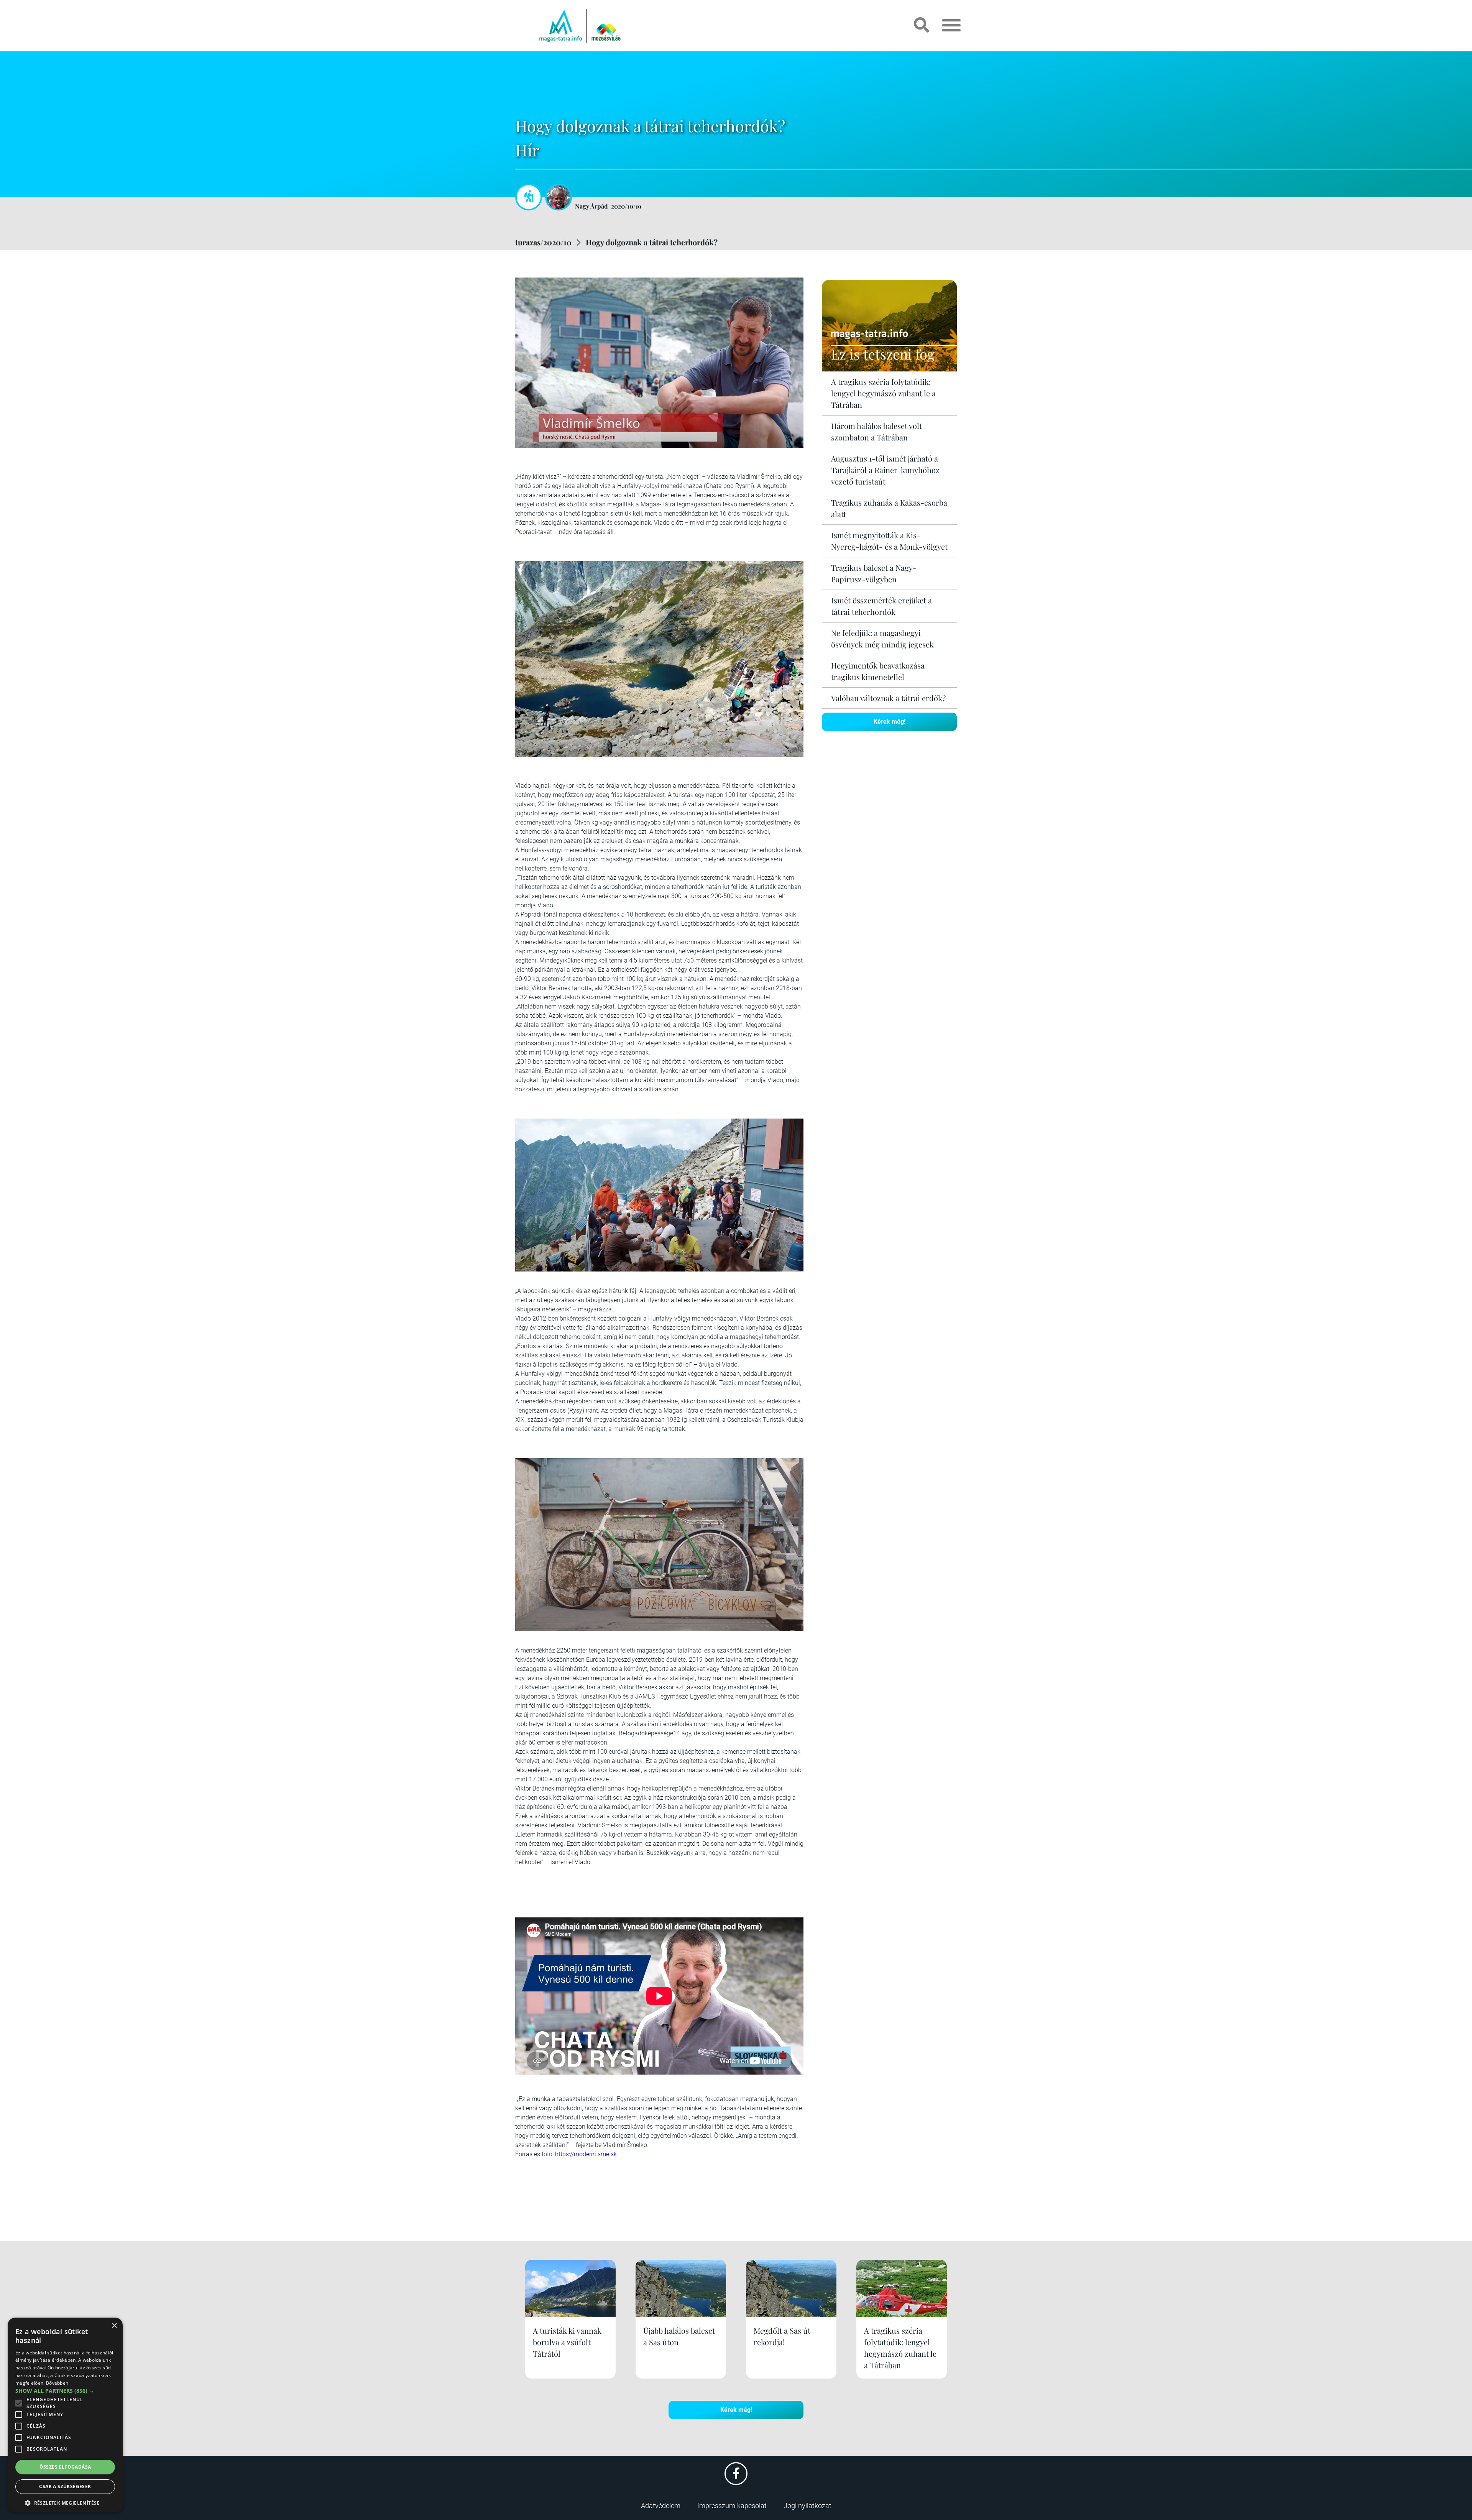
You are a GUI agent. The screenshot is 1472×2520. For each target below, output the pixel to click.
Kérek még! (890, 722)
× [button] (114, 2326)
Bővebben (57, 2383)
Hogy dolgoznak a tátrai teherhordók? (652, 242)
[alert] (65, 2415)
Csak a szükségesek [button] (65, 2486)
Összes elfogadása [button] (65, 2467)
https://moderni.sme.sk (586, 2154)
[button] (65, 2502)
